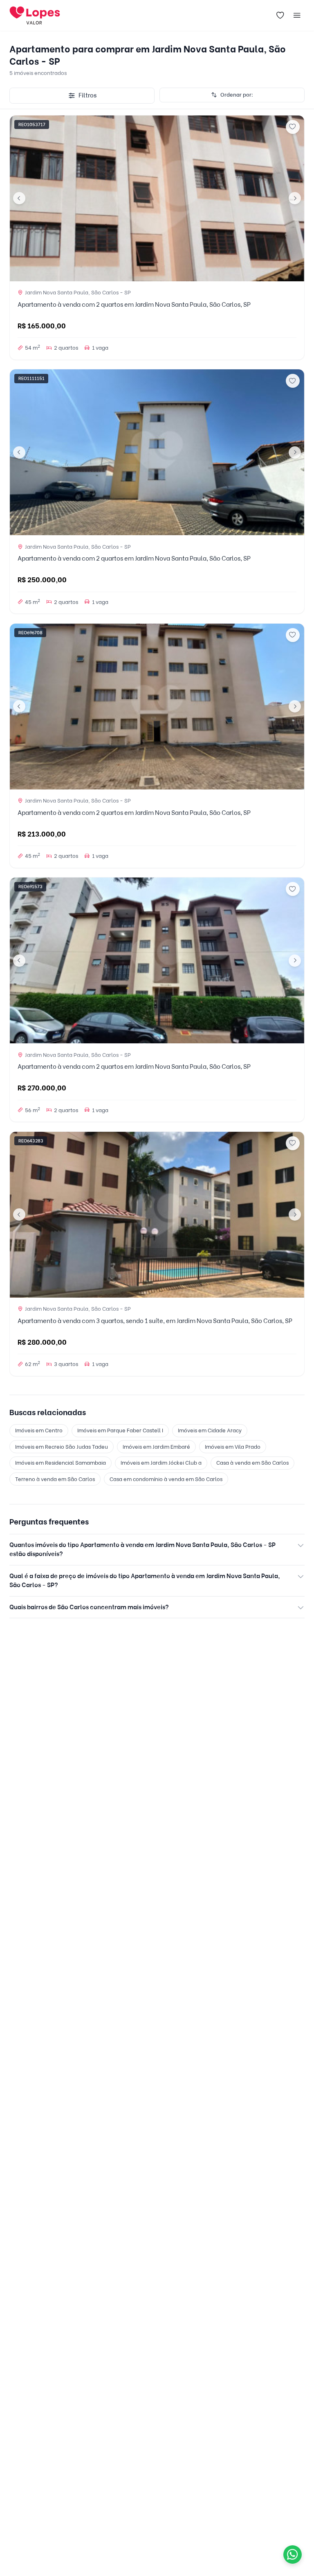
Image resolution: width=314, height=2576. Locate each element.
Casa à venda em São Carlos (252, 1463)
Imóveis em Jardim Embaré (156, 1447)
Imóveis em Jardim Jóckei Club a (161, 1463)
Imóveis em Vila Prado (233, 1447)
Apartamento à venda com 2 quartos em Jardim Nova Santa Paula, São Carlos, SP (134, 305)
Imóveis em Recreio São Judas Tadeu (62, 1447)
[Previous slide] (19, 198)
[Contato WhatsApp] (293, 2555)
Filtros (87, 95)
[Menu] (297, 16)
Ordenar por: (237, 95)
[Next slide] (295, 198)
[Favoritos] (280, 16)
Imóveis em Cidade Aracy (210, 1430)
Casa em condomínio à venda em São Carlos (166, 1479)
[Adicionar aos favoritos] (293, 127)
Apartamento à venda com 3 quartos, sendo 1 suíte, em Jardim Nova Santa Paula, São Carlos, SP (155, 1321)
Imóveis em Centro (39, 1430)
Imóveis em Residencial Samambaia (61, 1463)
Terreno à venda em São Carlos (55, 1479)
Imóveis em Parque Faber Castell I (120, 1430)
